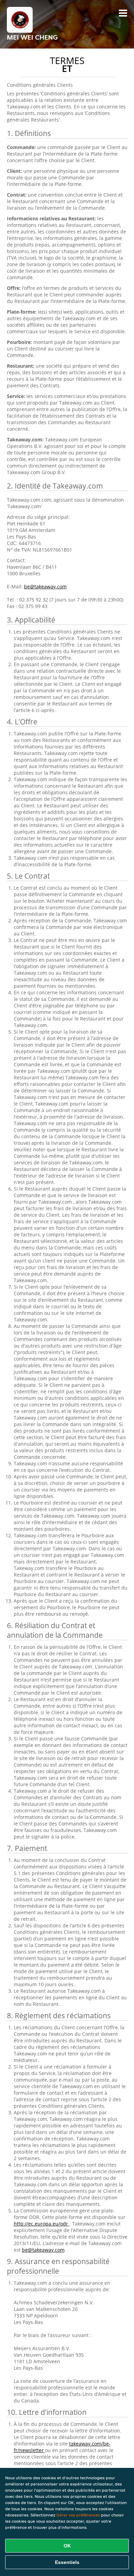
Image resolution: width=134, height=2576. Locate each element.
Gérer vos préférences (78, 2515)
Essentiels (67, 2562)
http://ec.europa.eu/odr (42, 2224)
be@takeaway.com (45, 587)
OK (67, 2546)
